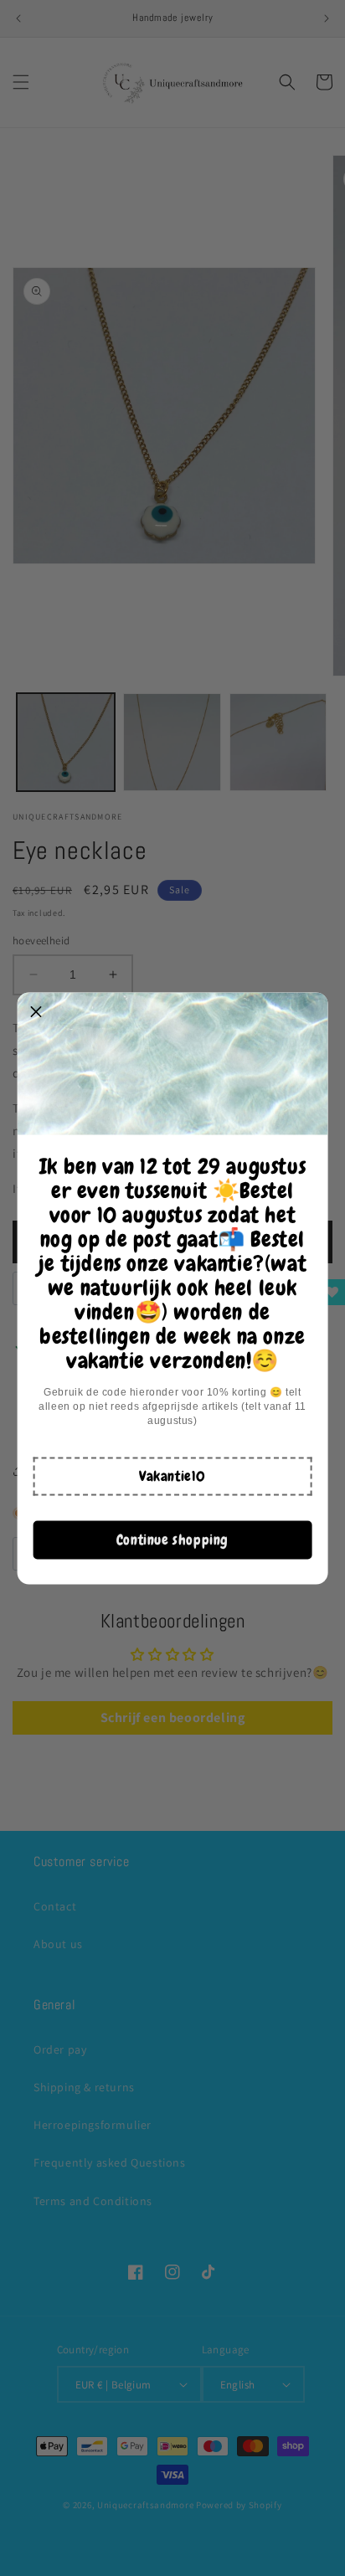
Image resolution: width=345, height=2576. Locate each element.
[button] (172, 1476)
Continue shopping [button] (172, 1540)
